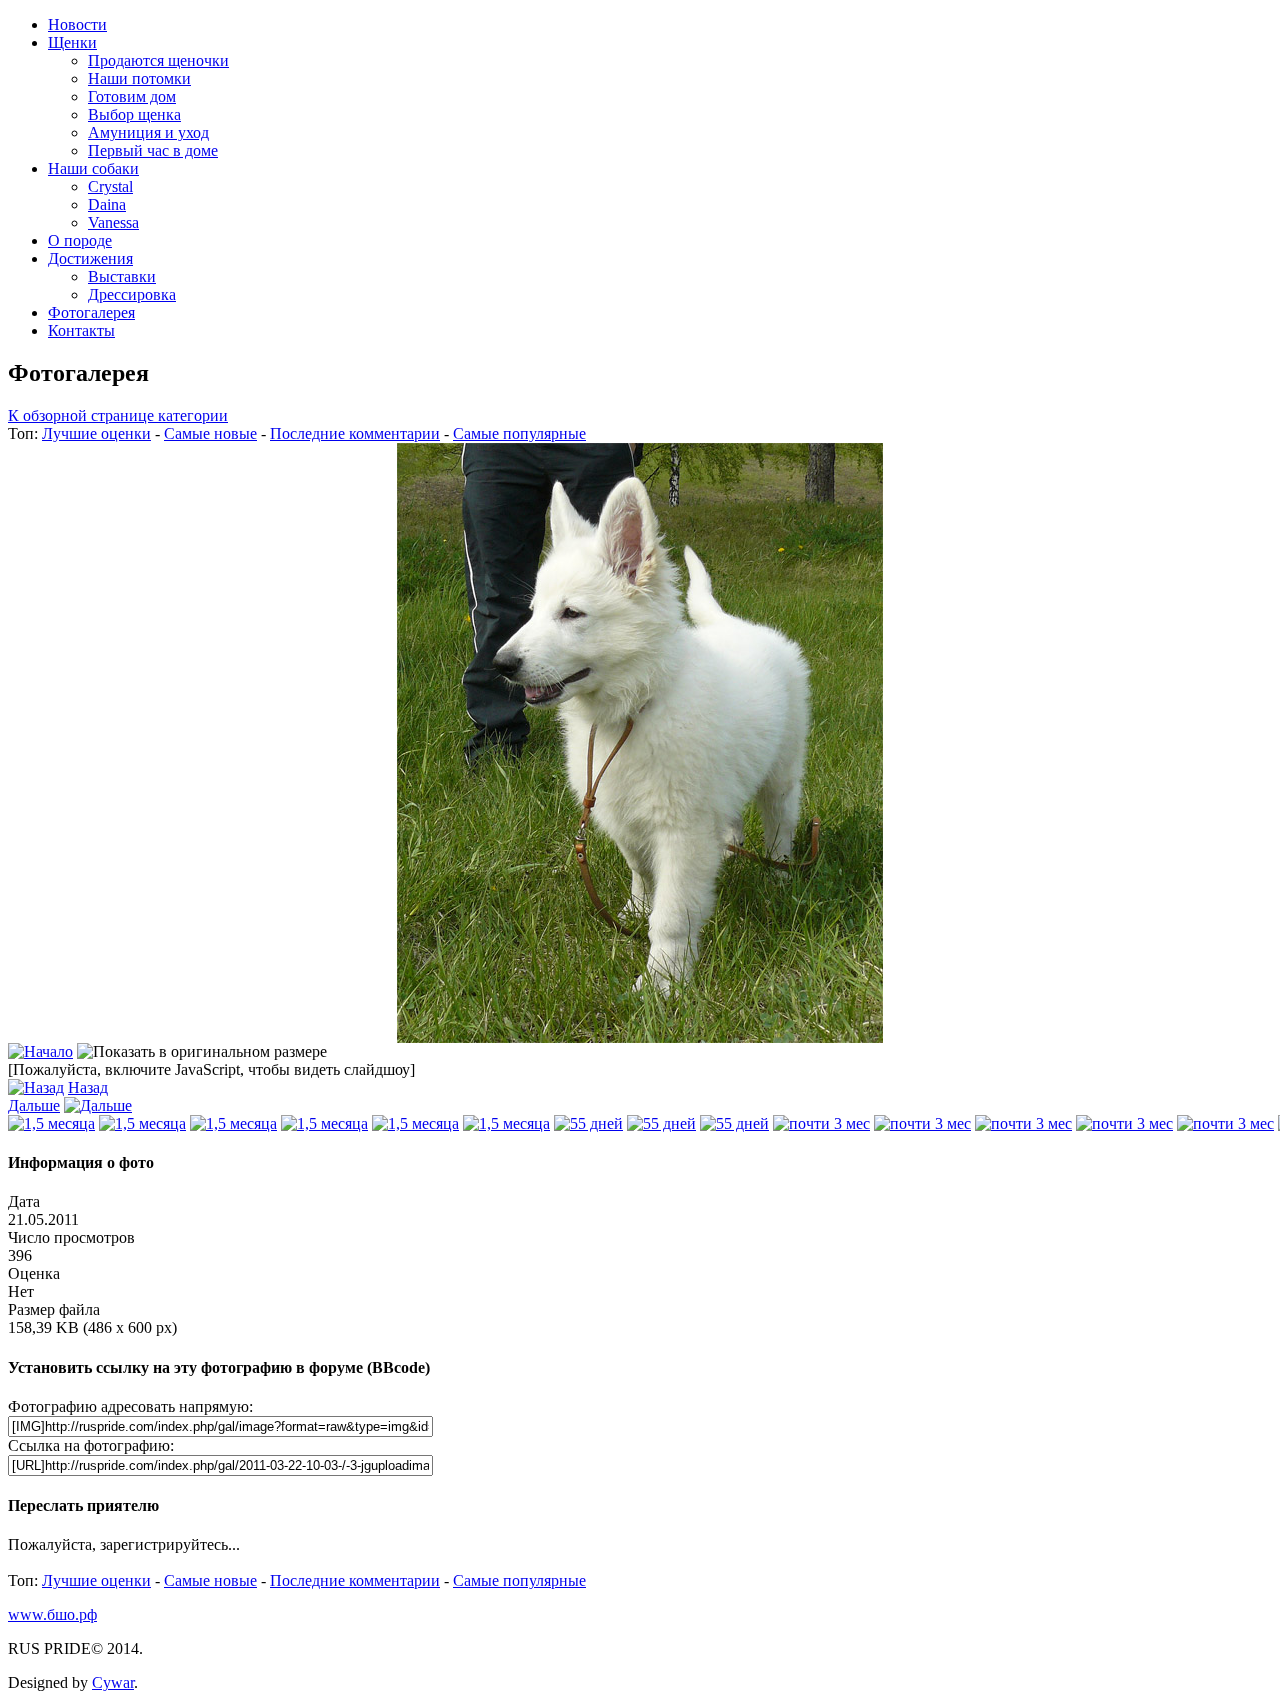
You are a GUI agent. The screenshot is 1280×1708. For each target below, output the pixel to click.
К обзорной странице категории (118, 415)
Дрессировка (132, 294)
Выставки (122, 276)
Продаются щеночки (158, 60)
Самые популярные (519, 433)
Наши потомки (139, 78)
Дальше (34, 1105)
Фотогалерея (91, 312)
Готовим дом (132, 96)
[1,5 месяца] (51, 1123)
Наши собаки (93, 168)
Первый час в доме (153, 150)
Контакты (81, 330)
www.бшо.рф (52, 1614)
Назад (88, 1087)
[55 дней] (588, 1123)
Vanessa (113, 222)
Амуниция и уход (148, 132)
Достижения (90, 258)
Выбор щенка (134, 114)
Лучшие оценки (96, 433)
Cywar (113, 1682)
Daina (107, 204)
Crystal (110, 186)
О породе (80, 240)
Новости (77, 24)
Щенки (72, 42)
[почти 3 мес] (821, 1123)
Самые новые (210, 433)
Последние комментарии (355, 433)
